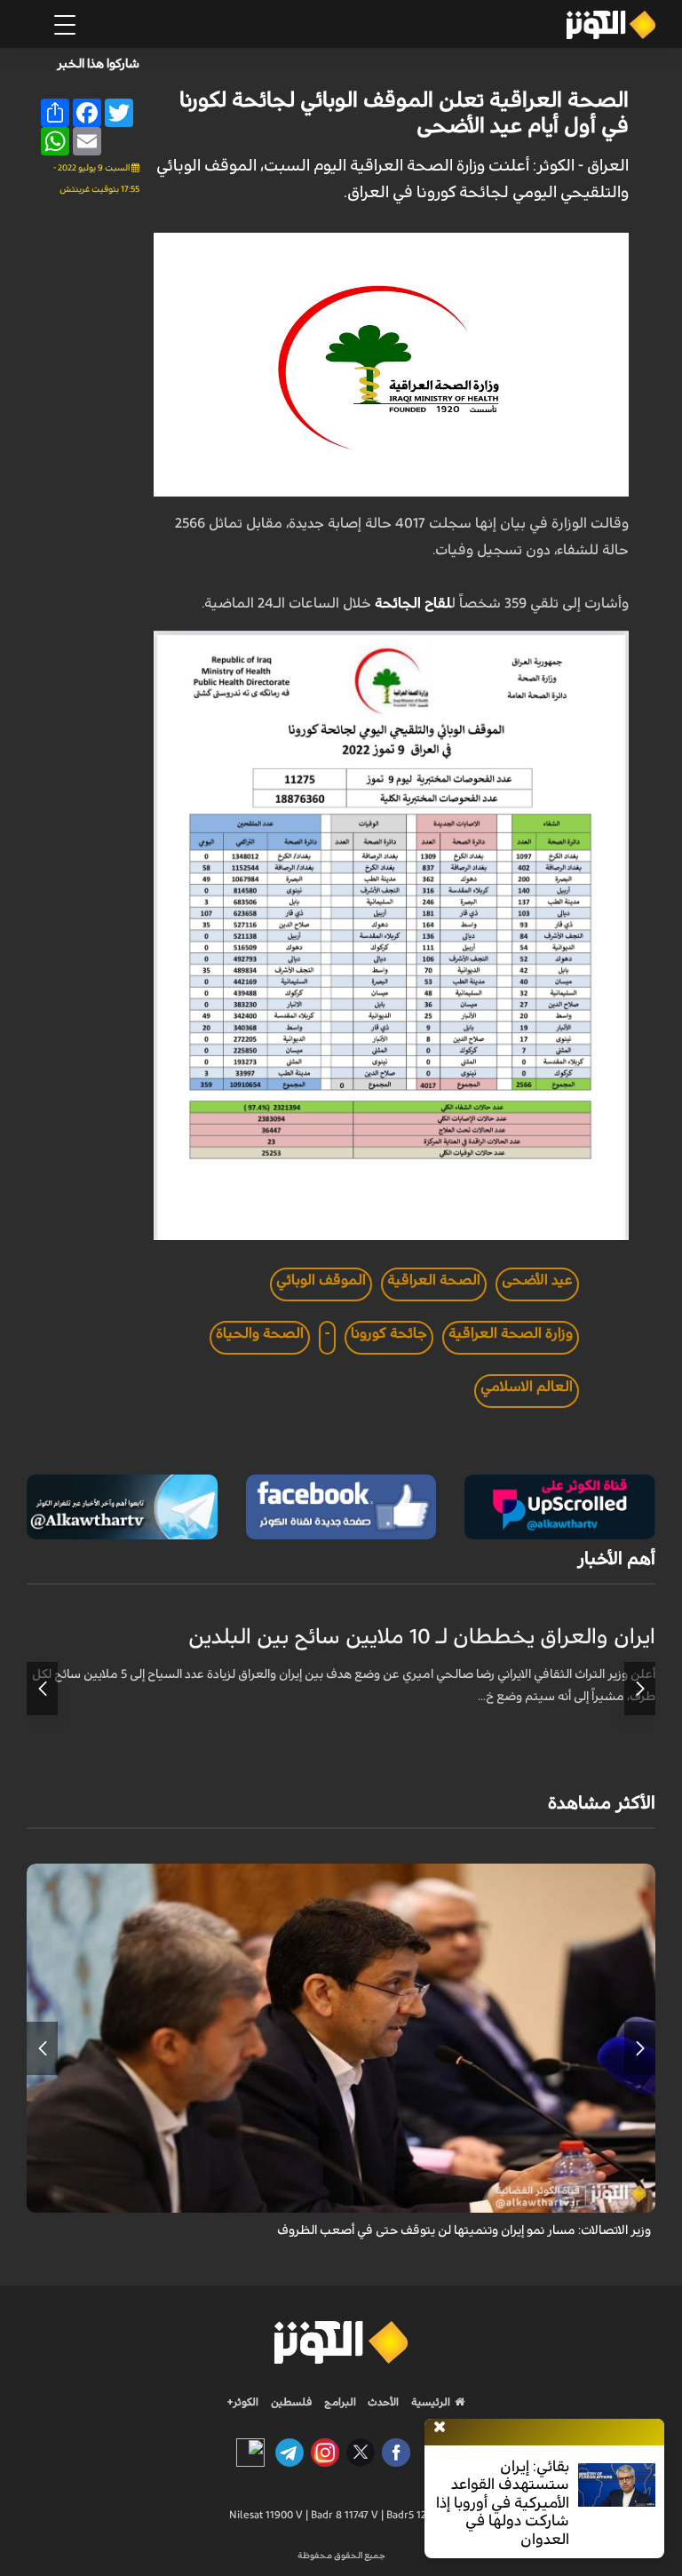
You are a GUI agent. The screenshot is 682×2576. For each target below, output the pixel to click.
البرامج (339, 2402)
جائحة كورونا (389, 1333)
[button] (640, 1689)
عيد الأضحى (537, 1280)
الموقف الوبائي (321, 1280)
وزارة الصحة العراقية (511, 1333)
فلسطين (292, 2402)
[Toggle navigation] (65, 25)
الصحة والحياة (260, 1333)
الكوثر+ (243, 2402)
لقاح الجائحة (413, 603)
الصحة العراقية (434, 1280)
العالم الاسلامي (527, 1387)
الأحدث (382, 2402)
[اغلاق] (440, 2428)
